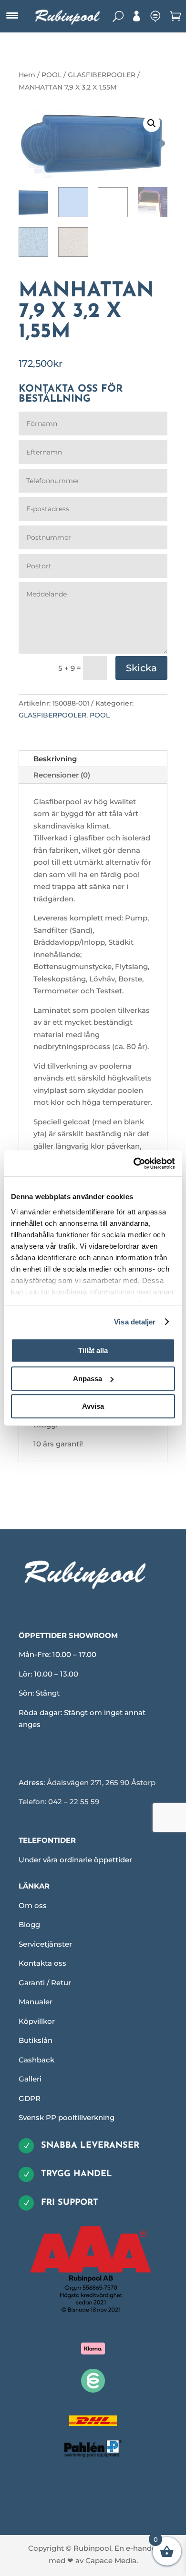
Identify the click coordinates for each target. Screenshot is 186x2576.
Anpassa (88, 1379)
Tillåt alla (93, 1350)
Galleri (30, 2079)
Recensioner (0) (62, 775)
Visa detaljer (135, 1322)
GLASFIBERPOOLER (102, 75)
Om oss (33, 1905)
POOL (52, 75)
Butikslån (36, 2040)
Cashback (36, 2060)
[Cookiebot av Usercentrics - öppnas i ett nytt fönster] (134, 1163)
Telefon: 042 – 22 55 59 (59, 1802)
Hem (27, 75)
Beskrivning (55, 759)
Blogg (29, 1924)
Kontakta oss (42, 1963)
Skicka (141, 668)
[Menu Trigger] (12, 16)
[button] (152, 123)
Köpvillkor (37, 2021)
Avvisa (93, 1406)
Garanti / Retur (45, 1983)
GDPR (30, 2098)
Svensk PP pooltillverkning (67, 2117)
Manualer (36, 2002)
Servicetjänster (45, 1944)
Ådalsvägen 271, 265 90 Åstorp (101, 1783)
